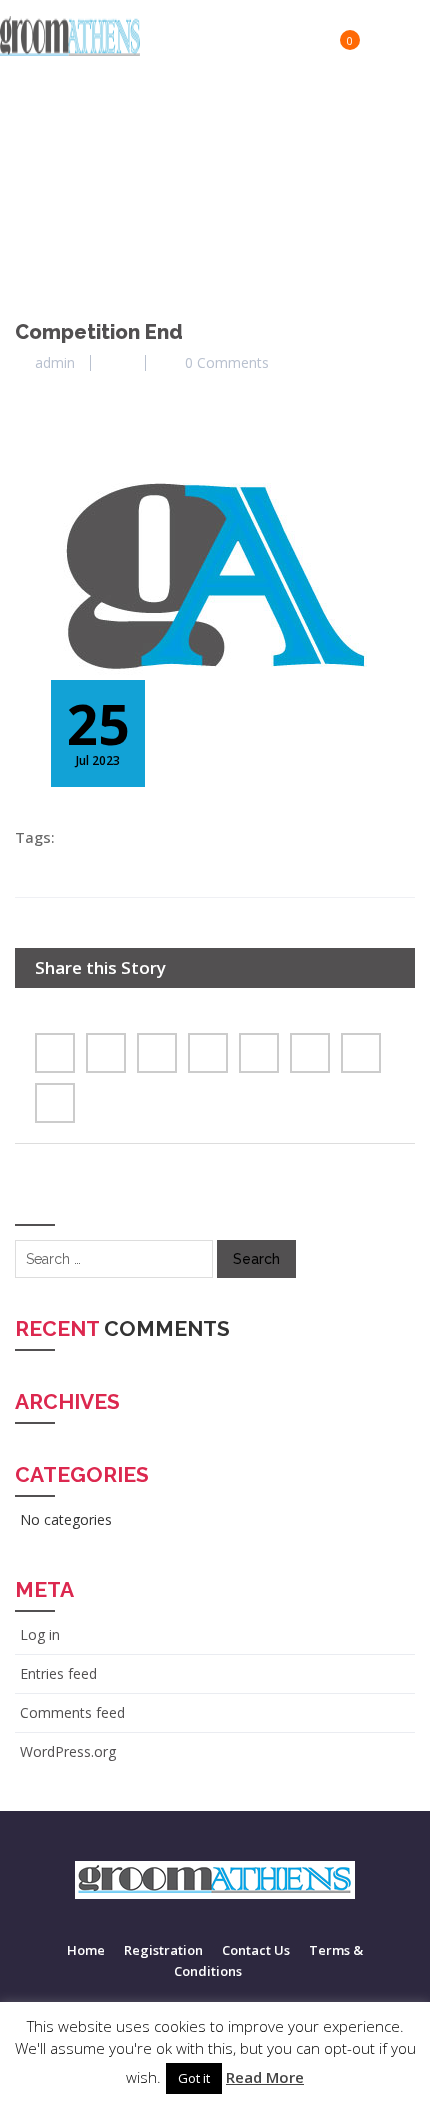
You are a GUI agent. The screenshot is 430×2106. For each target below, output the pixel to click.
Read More (265, 2077)
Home (86, 1950)
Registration (163, 1950)
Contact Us (256, 1950)
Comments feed (72, 1712)
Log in (40, 1634)
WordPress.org (68, 1751)
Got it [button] (194, 2078)
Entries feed (58, 1673)
